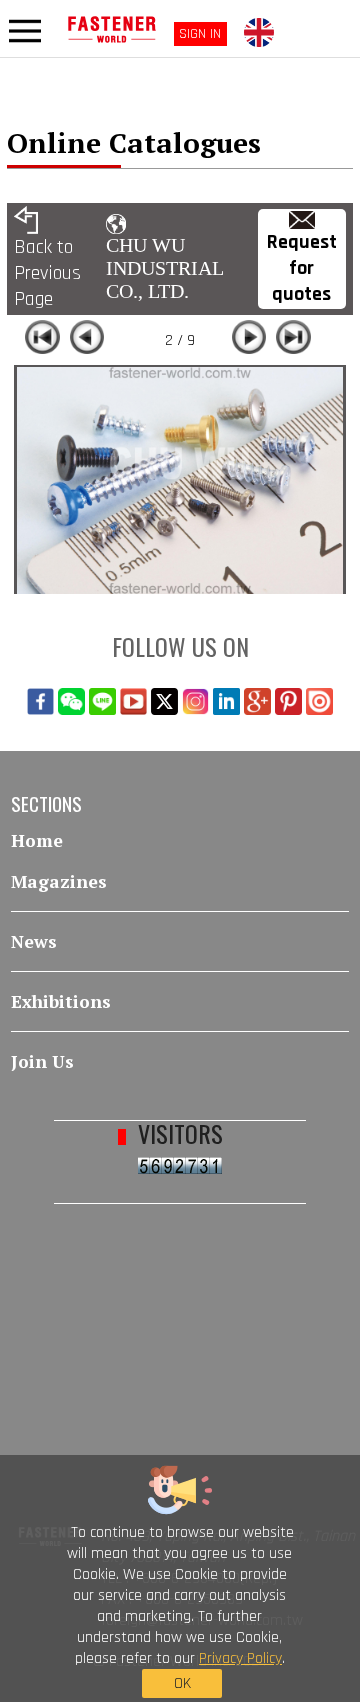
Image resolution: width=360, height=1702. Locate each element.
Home (37, 840)
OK (182, 1683)
